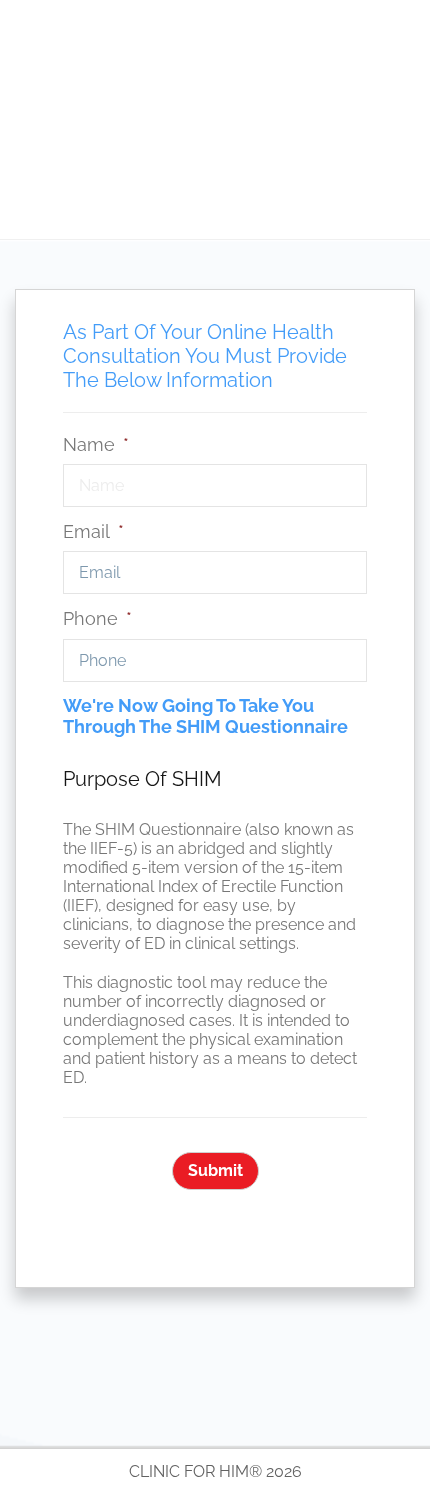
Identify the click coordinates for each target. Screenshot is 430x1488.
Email (93, 531)
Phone (97, 618)
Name (96, 444)
